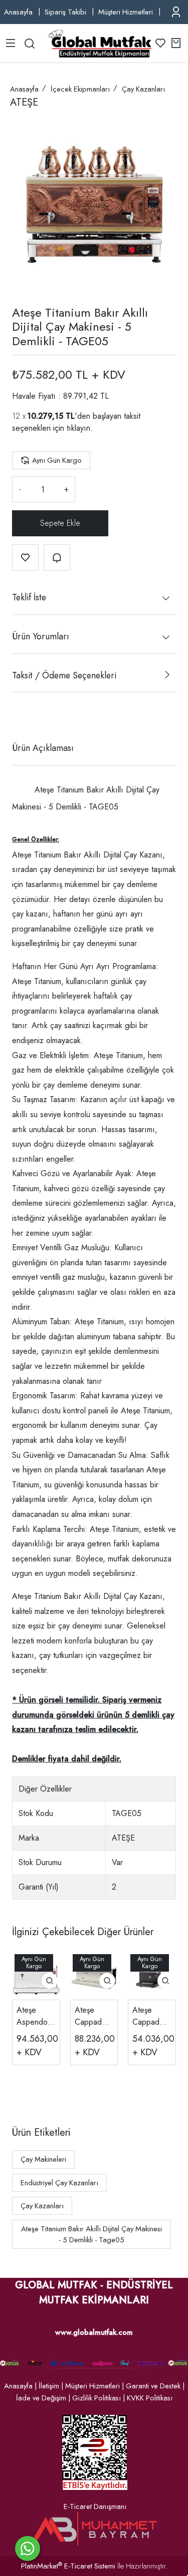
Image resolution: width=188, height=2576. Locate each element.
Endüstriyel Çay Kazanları (59, 2183)
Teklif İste (29, 597)
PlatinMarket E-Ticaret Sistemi (68, 2566)
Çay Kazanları (42, 2206)
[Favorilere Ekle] (25, 558)
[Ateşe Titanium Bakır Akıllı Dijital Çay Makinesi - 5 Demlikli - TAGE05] (94, 204)
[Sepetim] (176, 43)
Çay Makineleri (43, 2159)
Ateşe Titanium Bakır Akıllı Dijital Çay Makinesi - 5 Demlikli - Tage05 (91, 2234)
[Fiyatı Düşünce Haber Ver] (57, 558)
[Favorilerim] (160, 43)
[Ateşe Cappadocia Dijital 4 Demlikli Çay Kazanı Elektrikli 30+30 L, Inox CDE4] (94, 1976)
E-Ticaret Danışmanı (95, 2506)
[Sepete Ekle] (60, 523)
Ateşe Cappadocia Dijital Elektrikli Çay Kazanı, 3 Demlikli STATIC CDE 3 (151, 2016)
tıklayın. (80, 428)
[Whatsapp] (28, 2548)
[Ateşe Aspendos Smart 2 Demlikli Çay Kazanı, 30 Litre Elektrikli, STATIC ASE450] (36, 1976)
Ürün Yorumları (41, 636)
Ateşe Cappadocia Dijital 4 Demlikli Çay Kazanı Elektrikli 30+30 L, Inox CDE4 (94, 2016)
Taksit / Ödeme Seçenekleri (64, 675)
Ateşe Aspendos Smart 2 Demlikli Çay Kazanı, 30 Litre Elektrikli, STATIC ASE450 (35, 2016)
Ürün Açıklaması (43, 748)
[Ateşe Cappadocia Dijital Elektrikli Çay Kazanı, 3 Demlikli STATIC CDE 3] (152, 1976)
